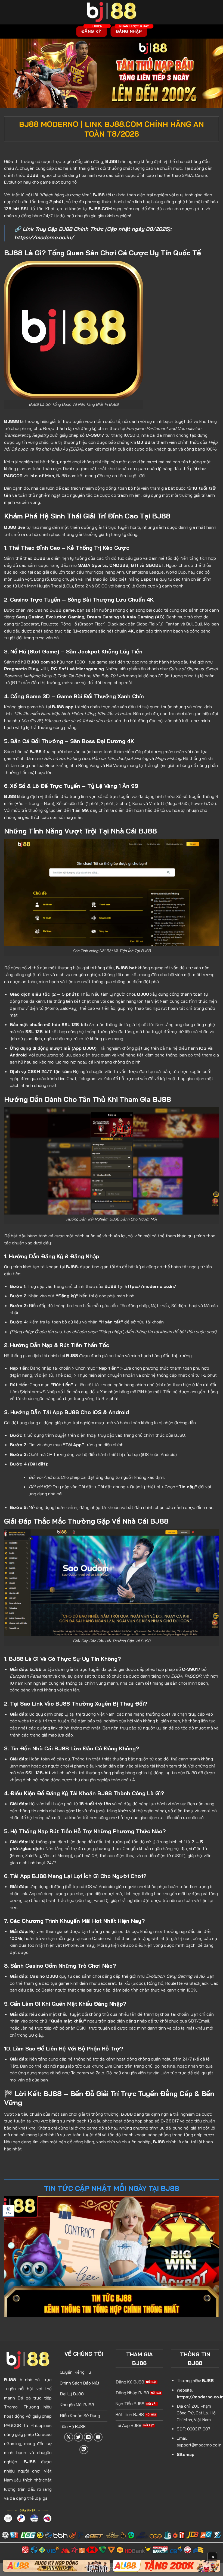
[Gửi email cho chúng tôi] (88, 2437)
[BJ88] (112, 12)
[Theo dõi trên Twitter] (78, 2437)
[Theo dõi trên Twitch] (84, 2450)
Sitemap (186, 2454)
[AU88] (56, 2566)
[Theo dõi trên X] (69, 2437)
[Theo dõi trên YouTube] (98, 2437)
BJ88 (10, 2380)
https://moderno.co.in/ (44, 237)
